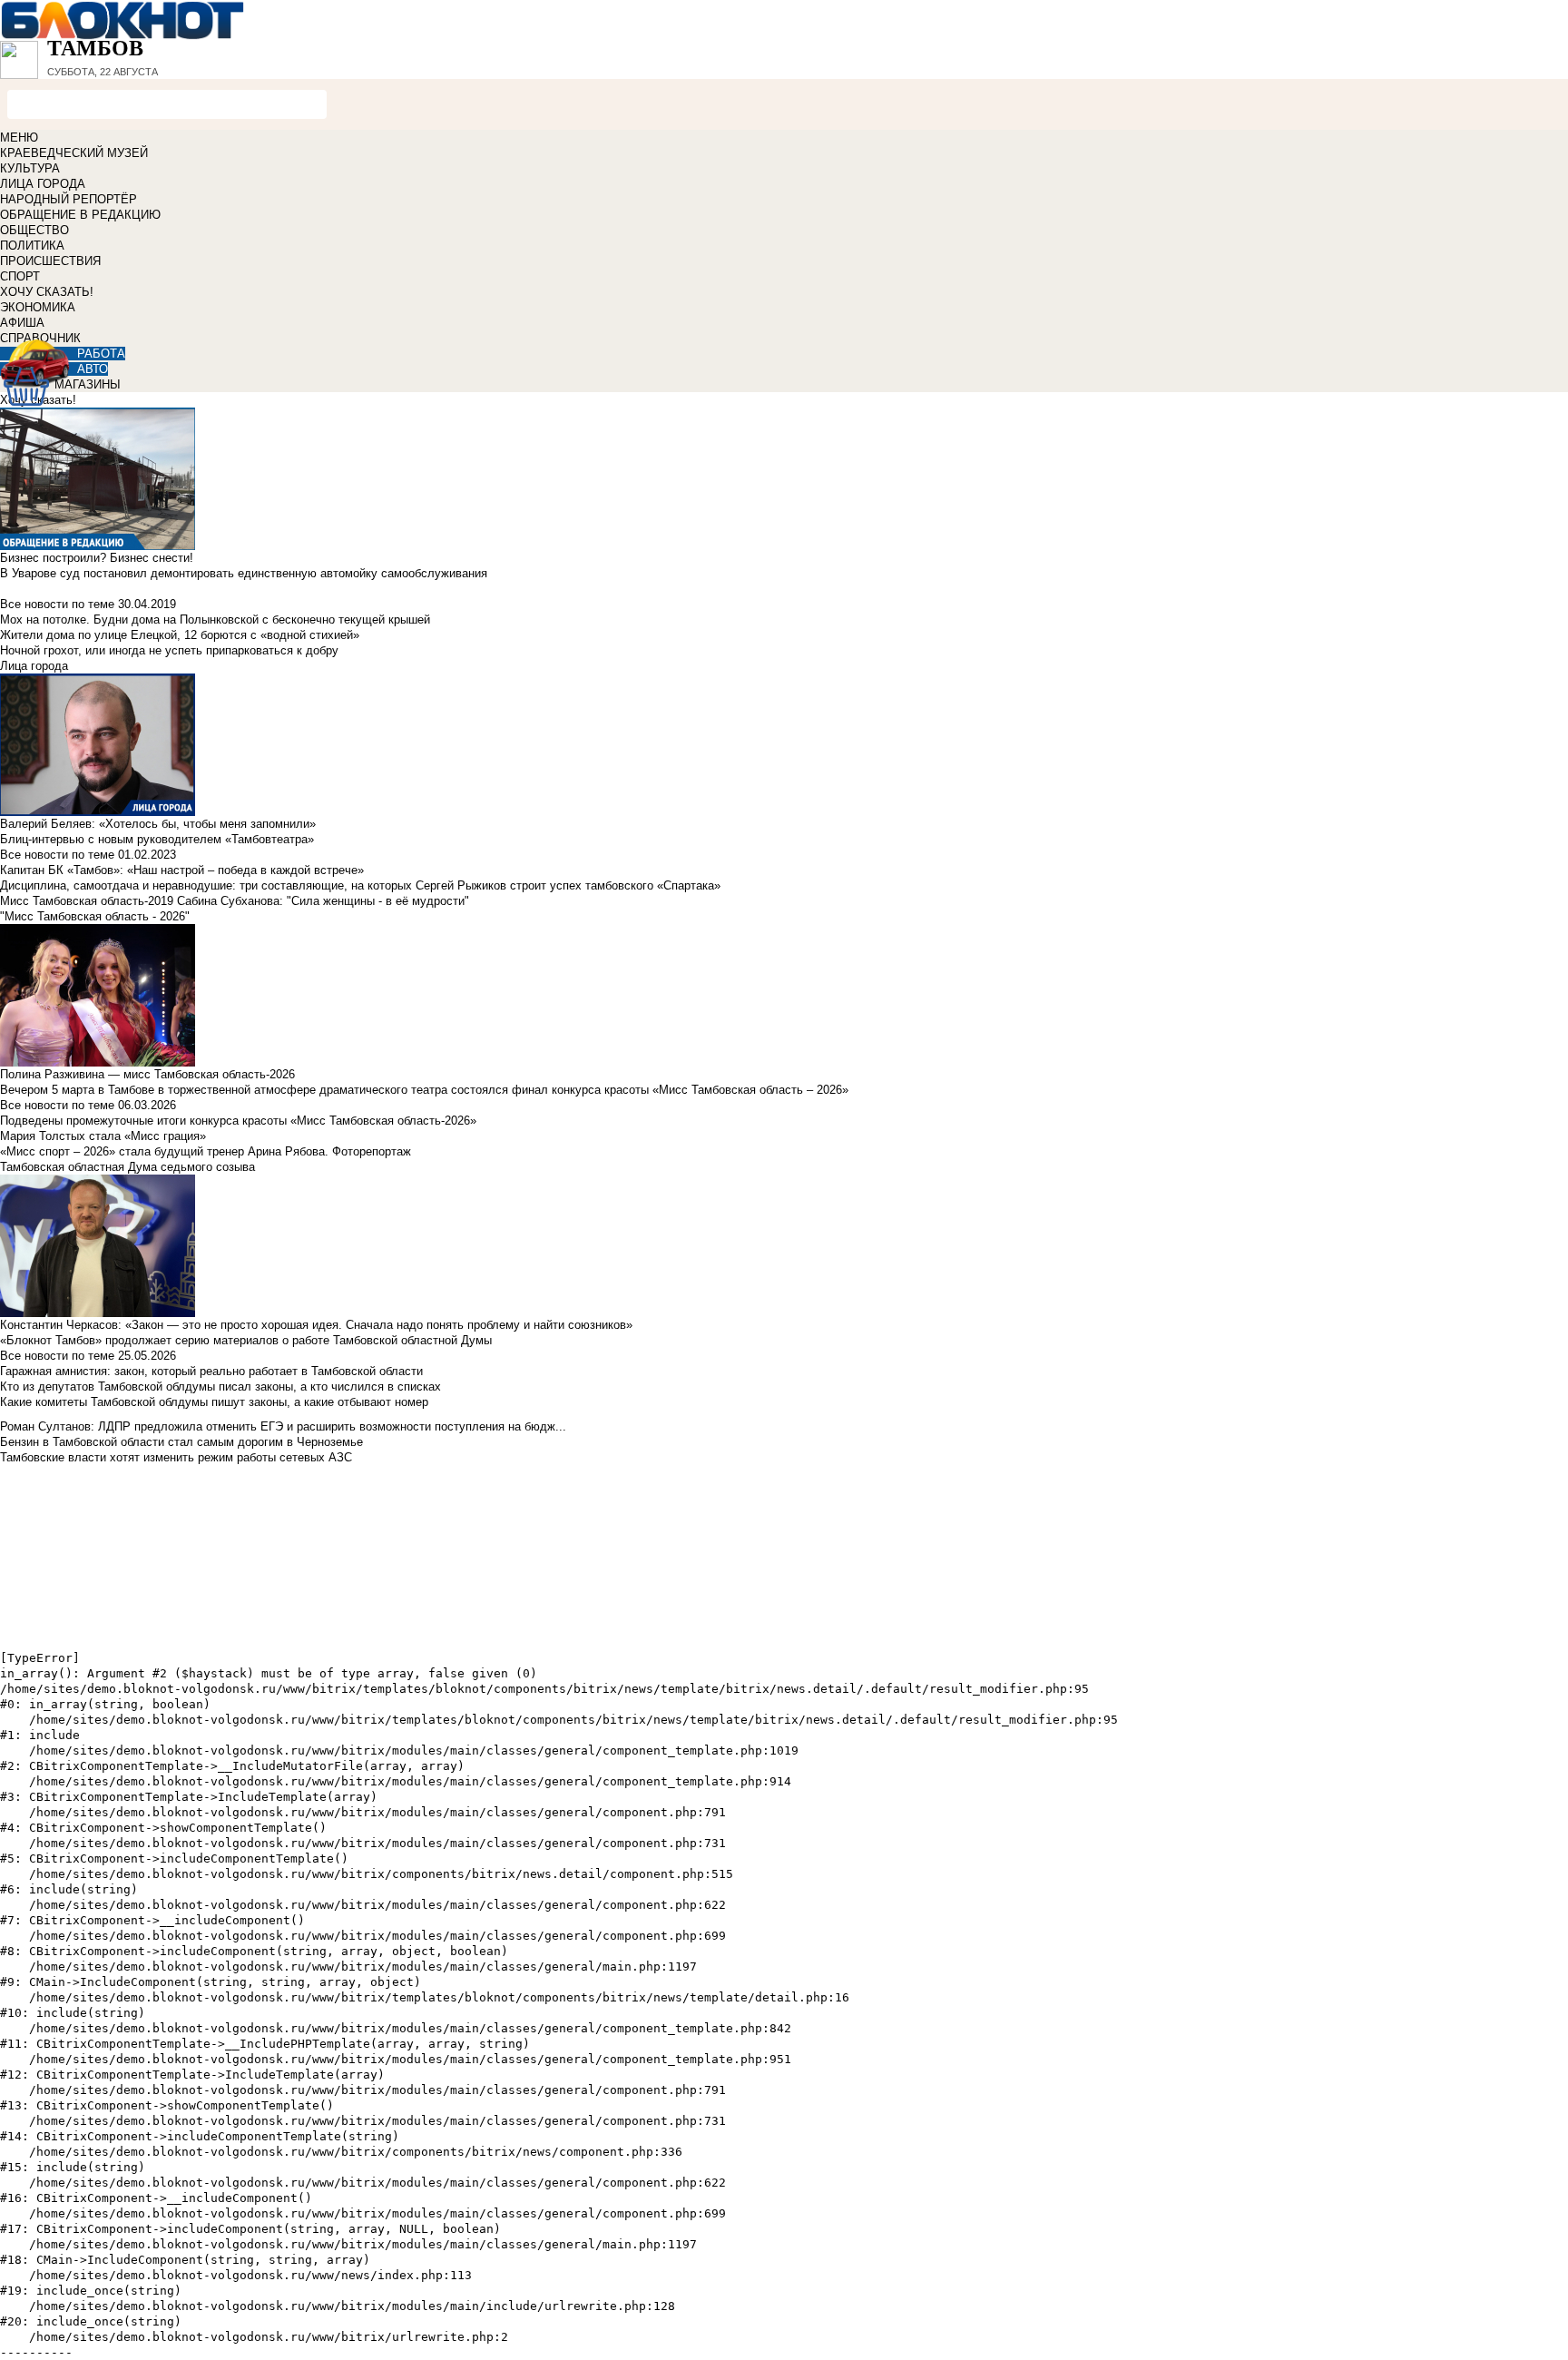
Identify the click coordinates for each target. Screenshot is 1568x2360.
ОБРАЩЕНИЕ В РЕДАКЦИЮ (80, 215)
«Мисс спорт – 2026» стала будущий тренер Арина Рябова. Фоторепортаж (206, 1151)
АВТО (93, 369)
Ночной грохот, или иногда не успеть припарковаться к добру (169, 650)
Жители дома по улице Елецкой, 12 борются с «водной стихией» (180, 635)
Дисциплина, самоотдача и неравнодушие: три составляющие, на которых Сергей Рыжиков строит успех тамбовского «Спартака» (360, 885)
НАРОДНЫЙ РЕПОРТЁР (69, 199)
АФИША (22, 323)
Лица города (34, 666)
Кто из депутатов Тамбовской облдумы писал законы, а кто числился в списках (220, 1386)
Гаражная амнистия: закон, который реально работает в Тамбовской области (211, 1371)
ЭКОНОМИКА (38, 307)
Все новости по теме (57, 604)
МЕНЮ (19, 138)
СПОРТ (20, 276)
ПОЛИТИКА (32, 246)
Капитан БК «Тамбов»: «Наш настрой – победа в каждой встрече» (182, 870)
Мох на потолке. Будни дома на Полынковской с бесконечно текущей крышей (215, 619)
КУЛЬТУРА (30, 168)
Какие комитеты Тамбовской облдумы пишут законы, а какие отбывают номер (214, 1402)
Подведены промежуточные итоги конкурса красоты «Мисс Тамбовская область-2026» (238, 1121)
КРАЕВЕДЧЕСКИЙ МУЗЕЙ (74, 153)
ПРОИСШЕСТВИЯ (50, 261)
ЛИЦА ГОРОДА (43, 184)
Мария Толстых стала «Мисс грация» (103, 1136)
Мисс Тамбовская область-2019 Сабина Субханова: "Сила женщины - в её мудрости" (235, 901)
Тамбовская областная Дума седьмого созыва (127, 1167)
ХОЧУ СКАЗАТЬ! (47, 292)
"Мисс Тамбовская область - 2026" (95, 916)
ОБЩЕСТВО (34, 230)
